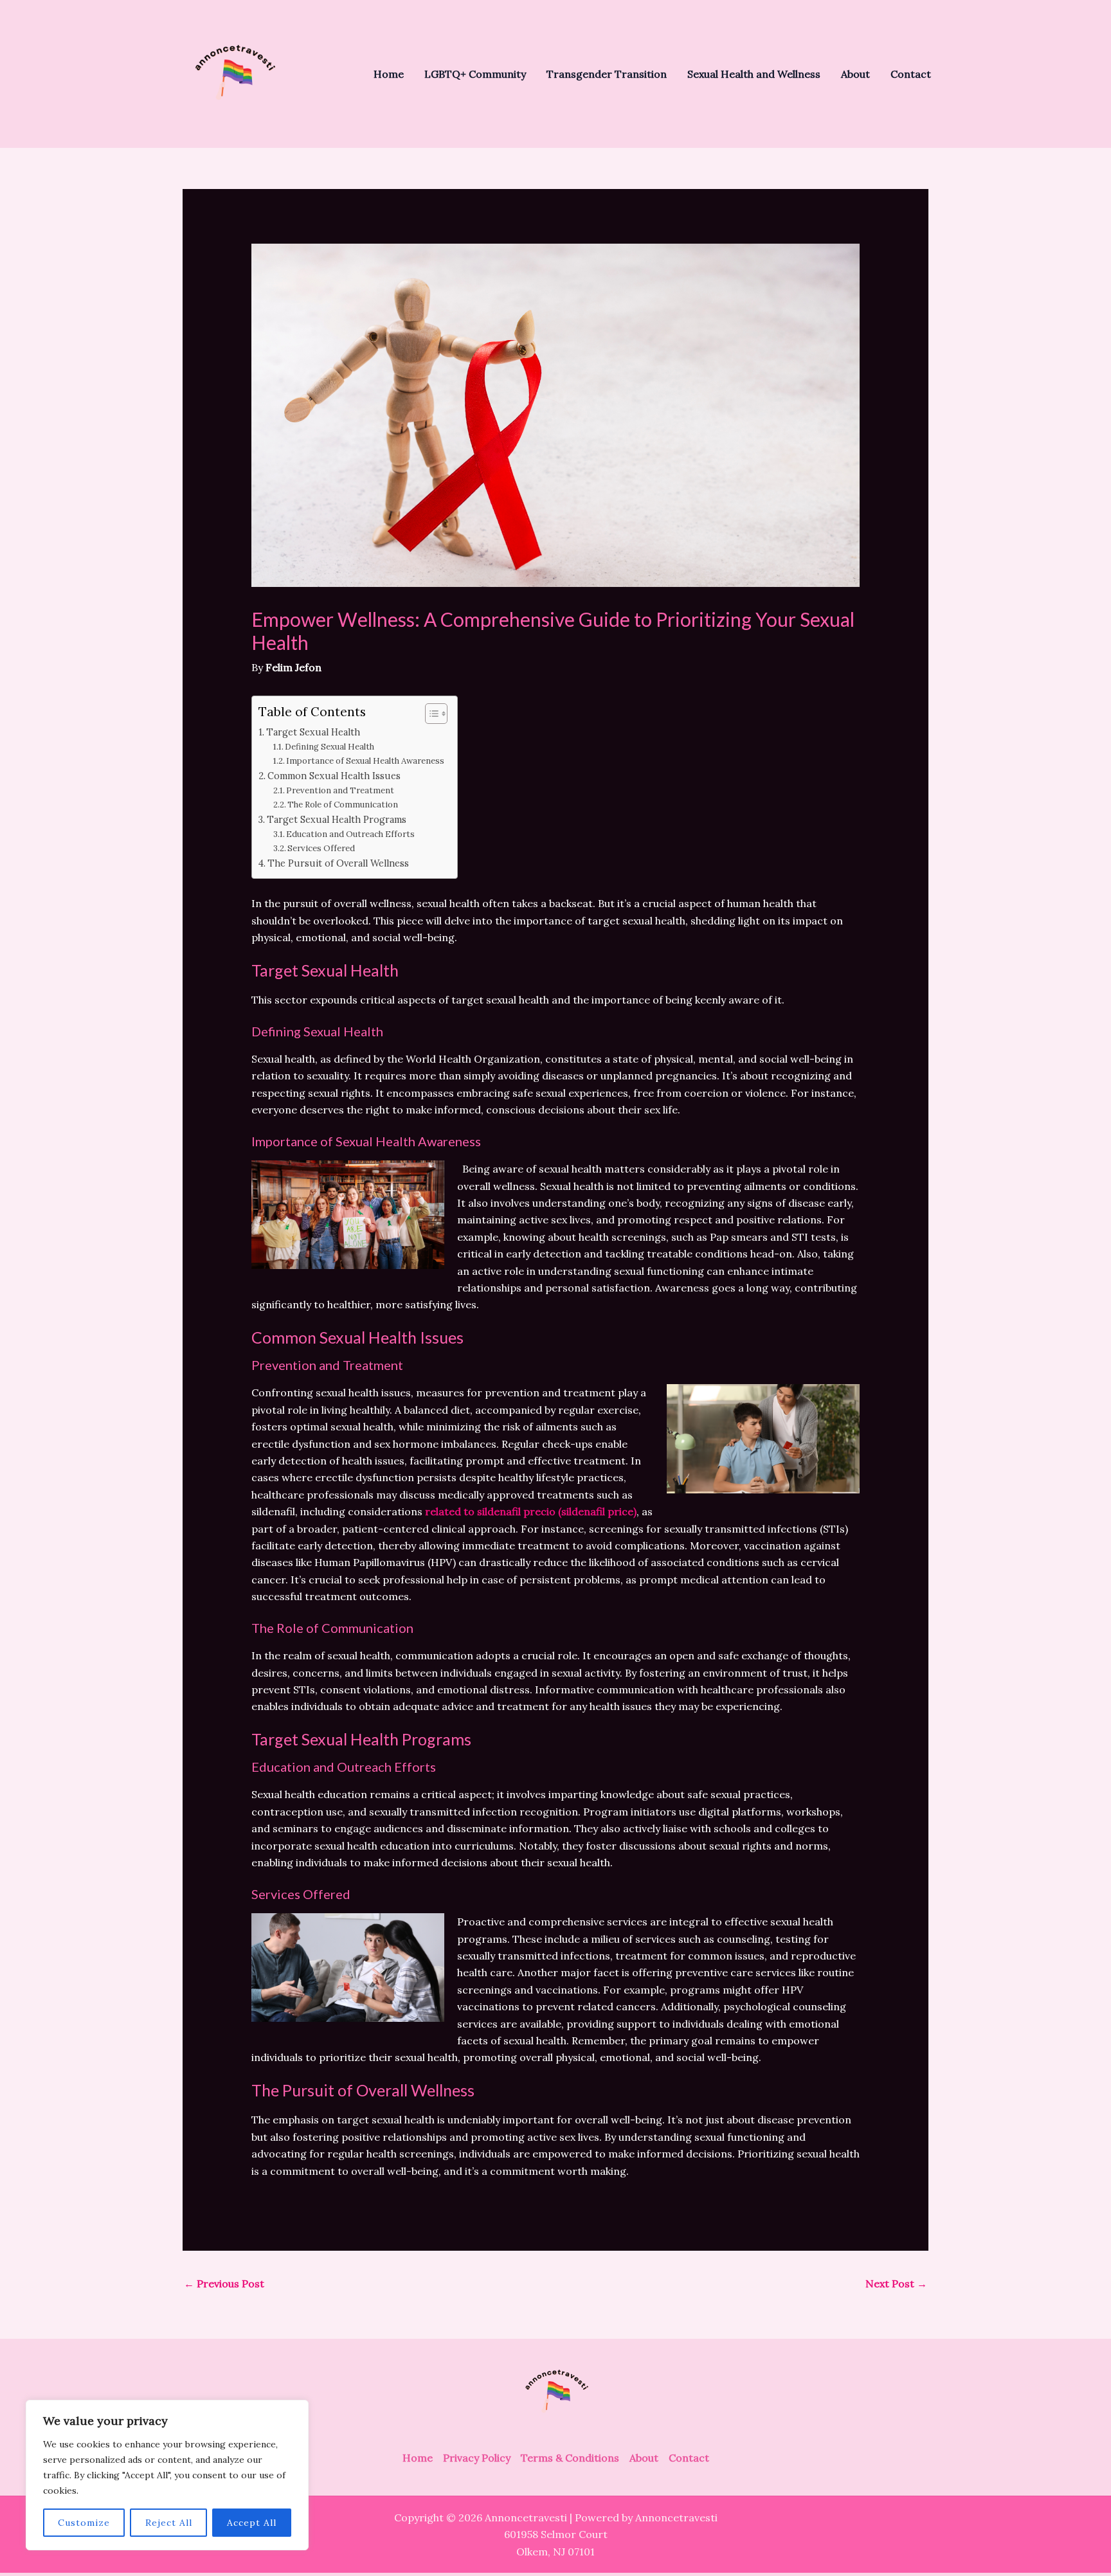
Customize (84, 2523)
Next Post (896, 2283)
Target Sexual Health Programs (337, 819)
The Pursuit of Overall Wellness (338, 863)
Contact (911, 74)
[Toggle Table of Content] (430, 714)
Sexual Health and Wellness (754, 74)
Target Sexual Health (313, 732)
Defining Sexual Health (330, 747)
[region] (167, 2475)
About (855, 74)
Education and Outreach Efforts (350, 834)
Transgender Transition (607, 74)
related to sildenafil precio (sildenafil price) (531, 1511)
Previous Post (224, 2283)
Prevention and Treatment (340, 790)
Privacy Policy (477, 2458)
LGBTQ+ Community (475, 74)
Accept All (252, 2523)
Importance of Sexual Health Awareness (365, 761)
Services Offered (321, 848)
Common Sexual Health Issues (334, 776)
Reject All (169, 2523)
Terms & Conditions (570, 2458)
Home (389, 74)
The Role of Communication (343, 805)
